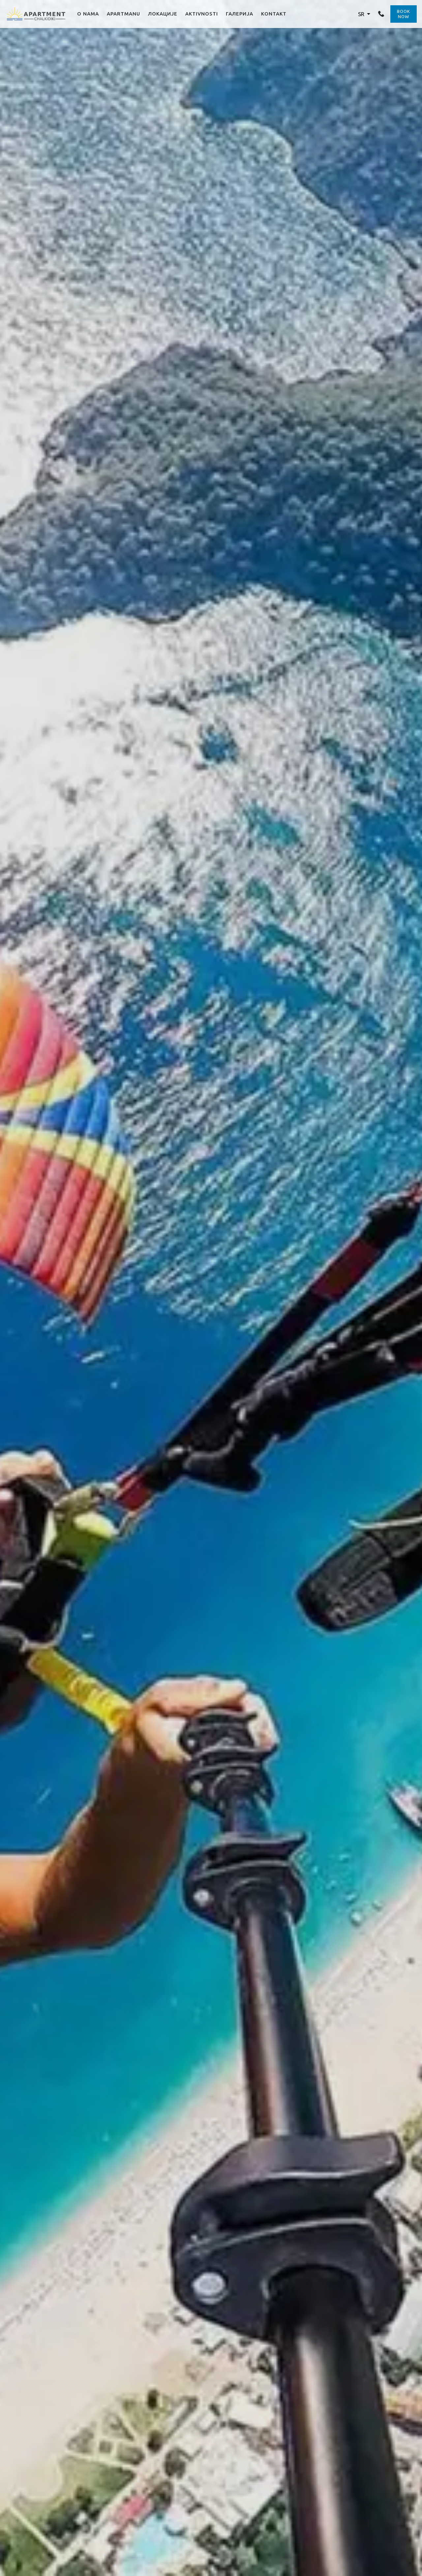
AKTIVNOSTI (202, 14)
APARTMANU (123, 14)
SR (362, 14)
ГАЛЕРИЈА (240, 14)
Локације (163, 14)
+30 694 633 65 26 (382, 14)
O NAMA (88, 14)
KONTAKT (274, 14)
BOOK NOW (404, 14)
